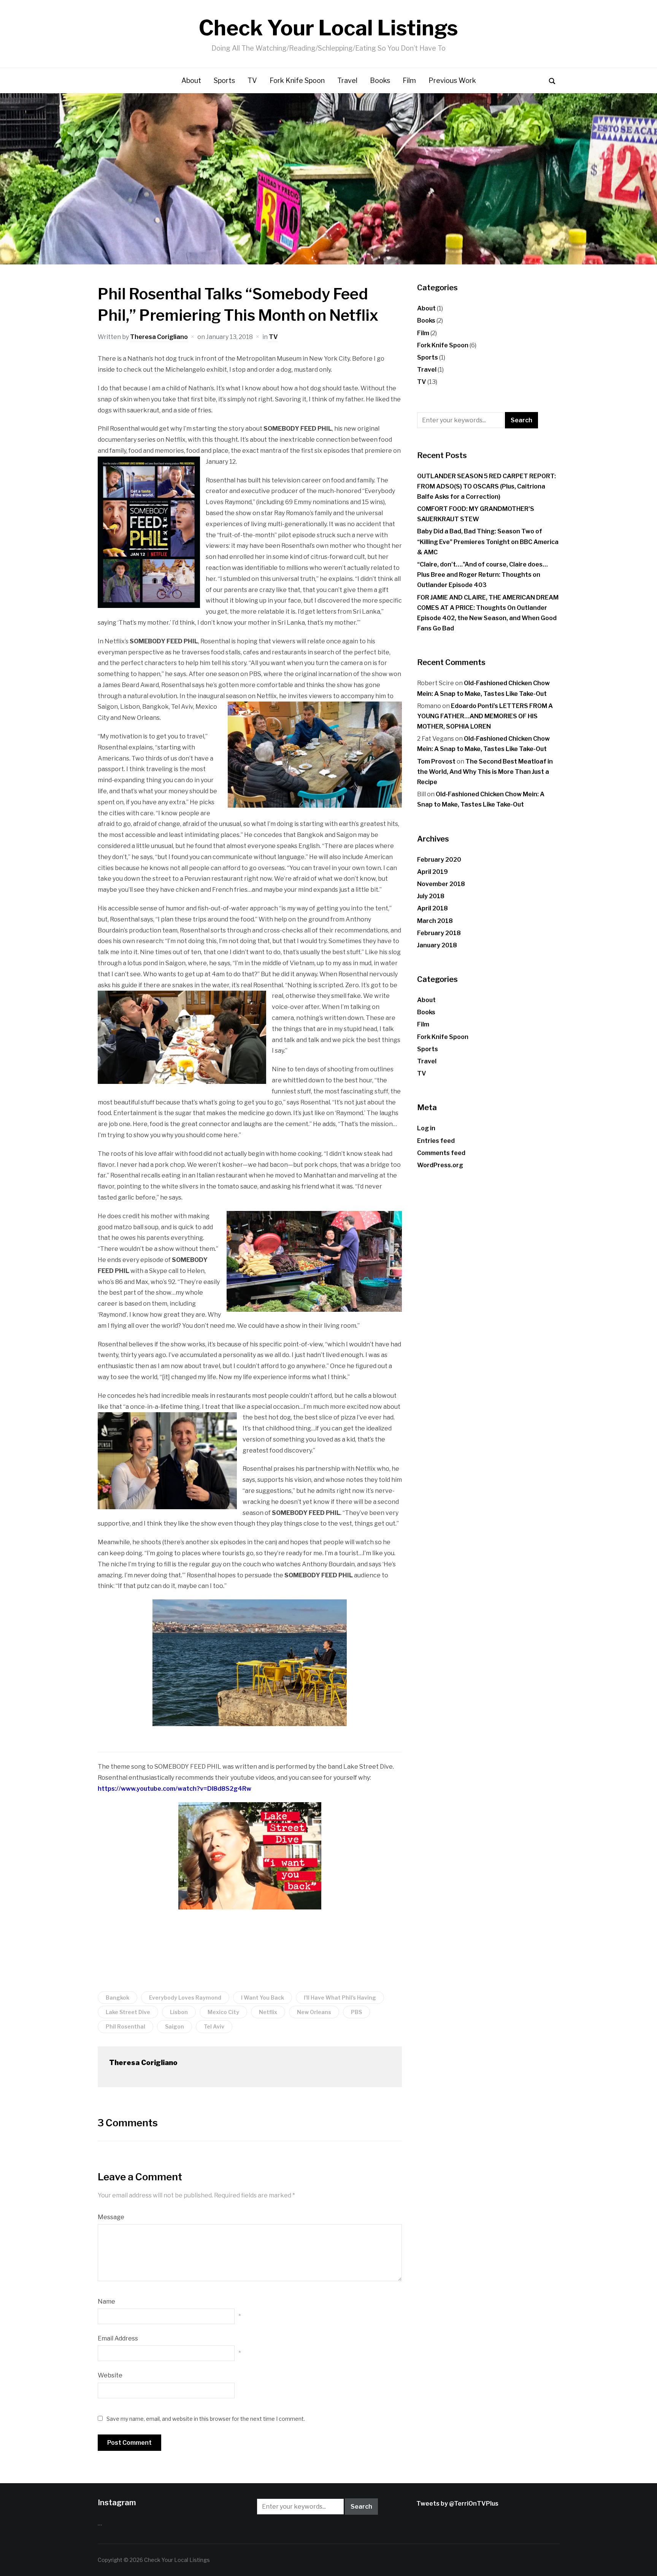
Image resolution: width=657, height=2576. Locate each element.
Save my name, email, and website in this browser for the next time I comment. (206, 2419)
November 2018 (441, 884)
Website (110, 2375)
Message (111, 2217)
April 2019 (432, 872)
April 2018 (432, 908)
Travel (347, 80)
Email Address (118, 2338)
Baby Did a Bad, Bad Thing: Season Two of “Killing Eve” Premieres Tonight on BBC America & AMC (488, 542)
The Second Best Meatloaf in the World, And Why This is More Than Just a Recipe (485, 772)
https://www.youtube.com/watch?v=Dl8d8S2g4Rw (175, 1789)
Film (409, 80)
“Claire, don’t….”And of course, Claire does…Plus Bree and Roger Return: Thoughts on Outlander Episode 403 (482, 575)
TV (252, 80)
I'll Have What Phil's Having (340, 1998)
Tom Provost (436, 761)
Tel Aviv (214, 2026)
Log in (426, 1128)
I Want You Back (263, 1998)
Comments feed (441, 1153)
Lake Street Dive (128, 2012)
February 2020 (439, 860)
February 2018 (439, 933)
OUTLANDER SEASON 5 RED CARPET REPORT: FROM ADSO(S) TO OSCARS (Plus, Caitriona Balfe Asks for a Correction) (486, 486)
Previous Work (452, 80)
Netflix (268, 2012)
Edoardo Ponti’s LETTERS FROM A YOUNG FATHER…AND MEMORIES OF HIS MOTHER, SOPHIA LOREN (485, 716)
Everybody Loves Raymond (185, 1998)
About (191, 80)
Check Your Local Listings (328, 28)
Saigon (175, 2026)
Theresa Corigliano (159, 337)
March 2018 (435, 921)
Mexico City (223, 2012)
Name (106, 2302)
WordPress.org (440, 1165)
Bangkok (117, 1998)
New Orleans (314, 2012)
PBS (356, 2012)
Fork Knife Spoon (297, 80)
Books (380, 80)
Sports (224, 80)
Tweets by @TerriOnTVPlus (457, 2504)
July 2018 (431, 896)
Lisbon (179, 2012)
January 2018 (437, 945)
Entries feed (436, 1141)
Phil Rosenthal (125, 2026)
